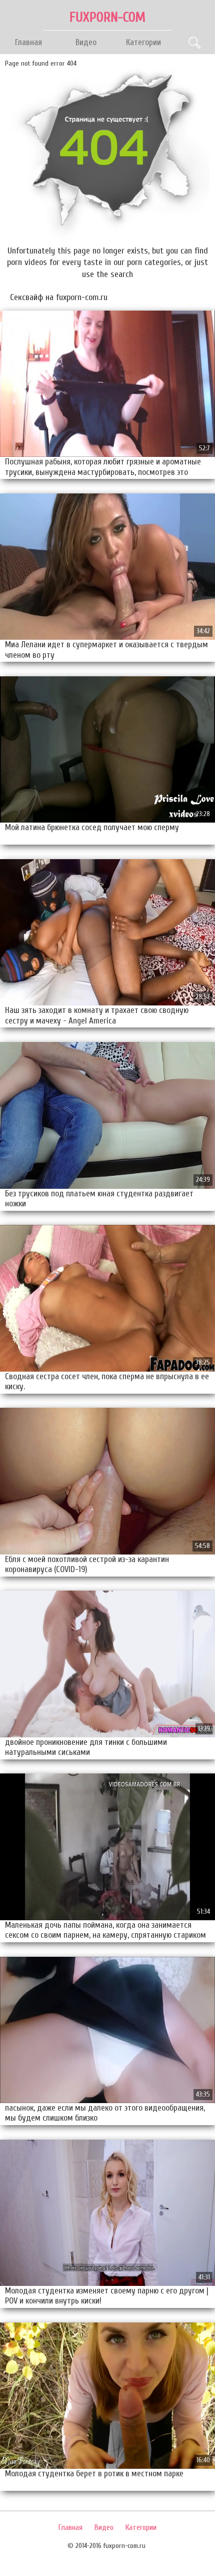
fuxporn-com (107, 17)
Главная (28, 42)
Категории (143, 42)
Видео (86, 42)
